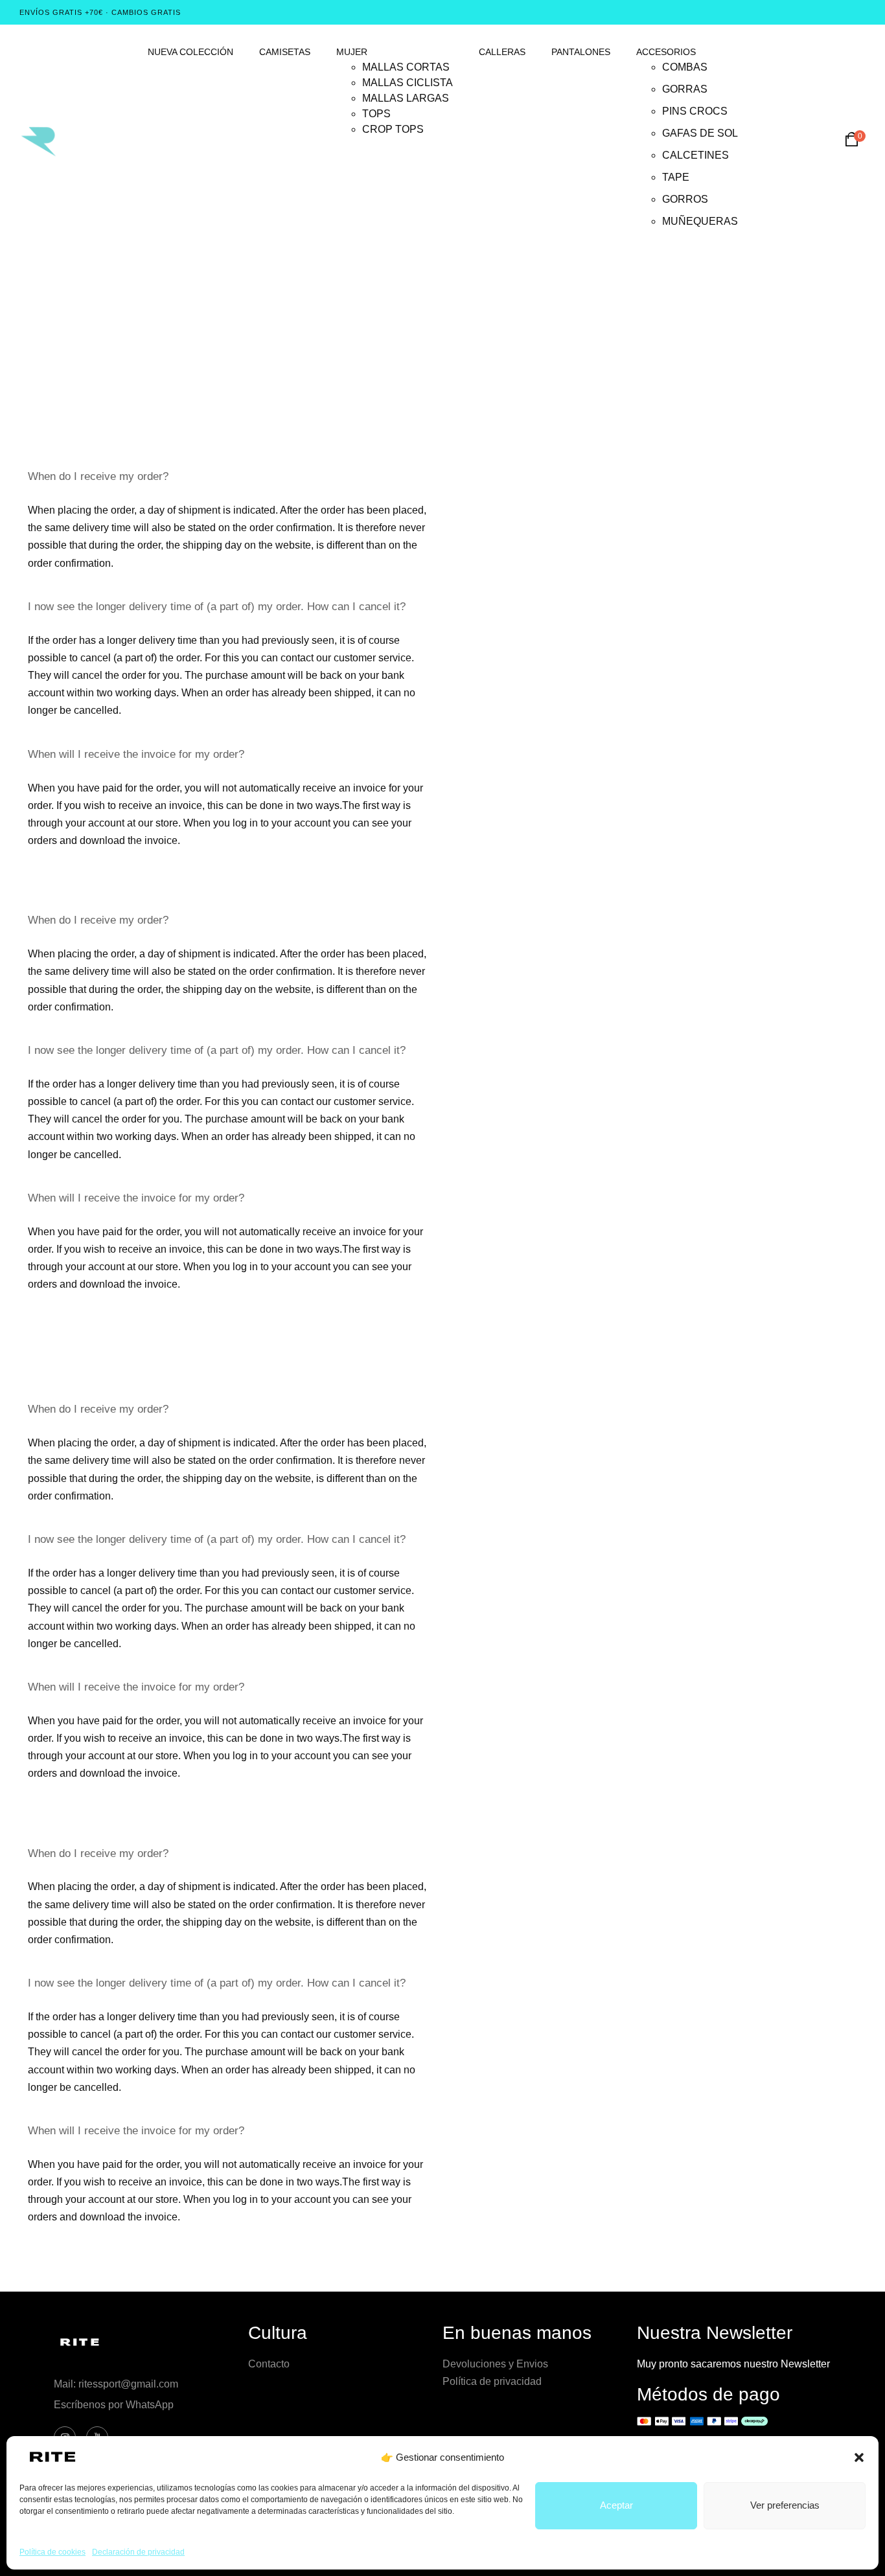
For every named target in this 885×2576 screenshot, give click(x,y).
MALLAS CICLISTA (408, 83)
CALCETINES (695, 155)
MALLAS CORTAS (406, 67)
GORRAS (685, 89)
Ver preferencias (785, 2505)
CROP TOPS (393, 129)
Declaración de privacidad (138, 2552)
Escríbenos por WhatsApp (114, 2405)
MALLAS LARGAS (406, 98)
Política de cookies (52, 2552)
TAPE (676, 177)
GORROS (685, 199)
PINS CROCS (695, 111)
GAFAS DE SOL (700, 133)
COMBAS (685, 67)
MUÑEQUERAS (700, 221)
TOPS (376, 114)
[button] (859, 2457)
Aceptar (616, 2505)
